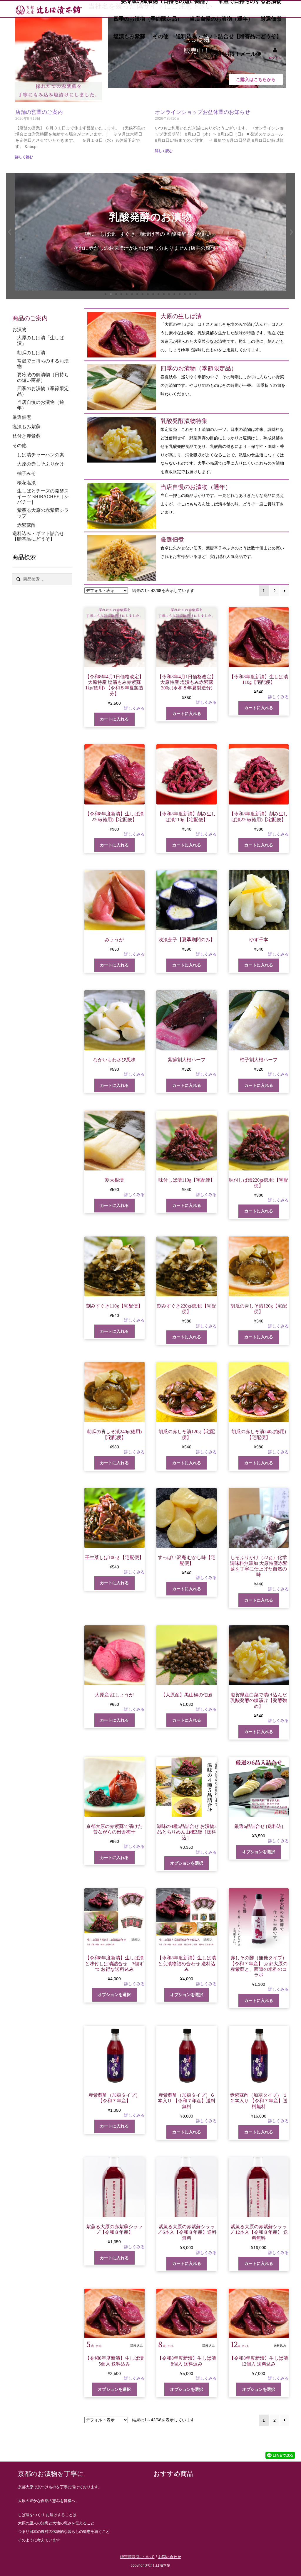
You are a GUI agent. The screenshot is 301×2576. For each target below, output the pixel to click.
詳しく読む (24, 157)
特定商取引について (137, 2557)
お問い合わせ (170, 2557)
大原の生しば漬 (181, 316)
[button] (10, 232)
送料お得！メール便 (238, 54)
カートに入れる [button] (114, 719)
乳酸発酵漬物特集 (184, 421)
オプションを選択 (187, 1863)
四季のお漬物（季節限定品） (148, 19)
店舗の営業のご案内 (39, 112)
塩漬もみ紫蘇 (129, 36)
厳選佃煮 (271, 19)
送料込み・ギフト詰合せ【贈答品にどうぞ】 (229, 36)
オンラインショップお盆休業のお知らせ (203, 112)
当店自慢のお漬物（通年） (221, 19)
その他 (160, 36)
